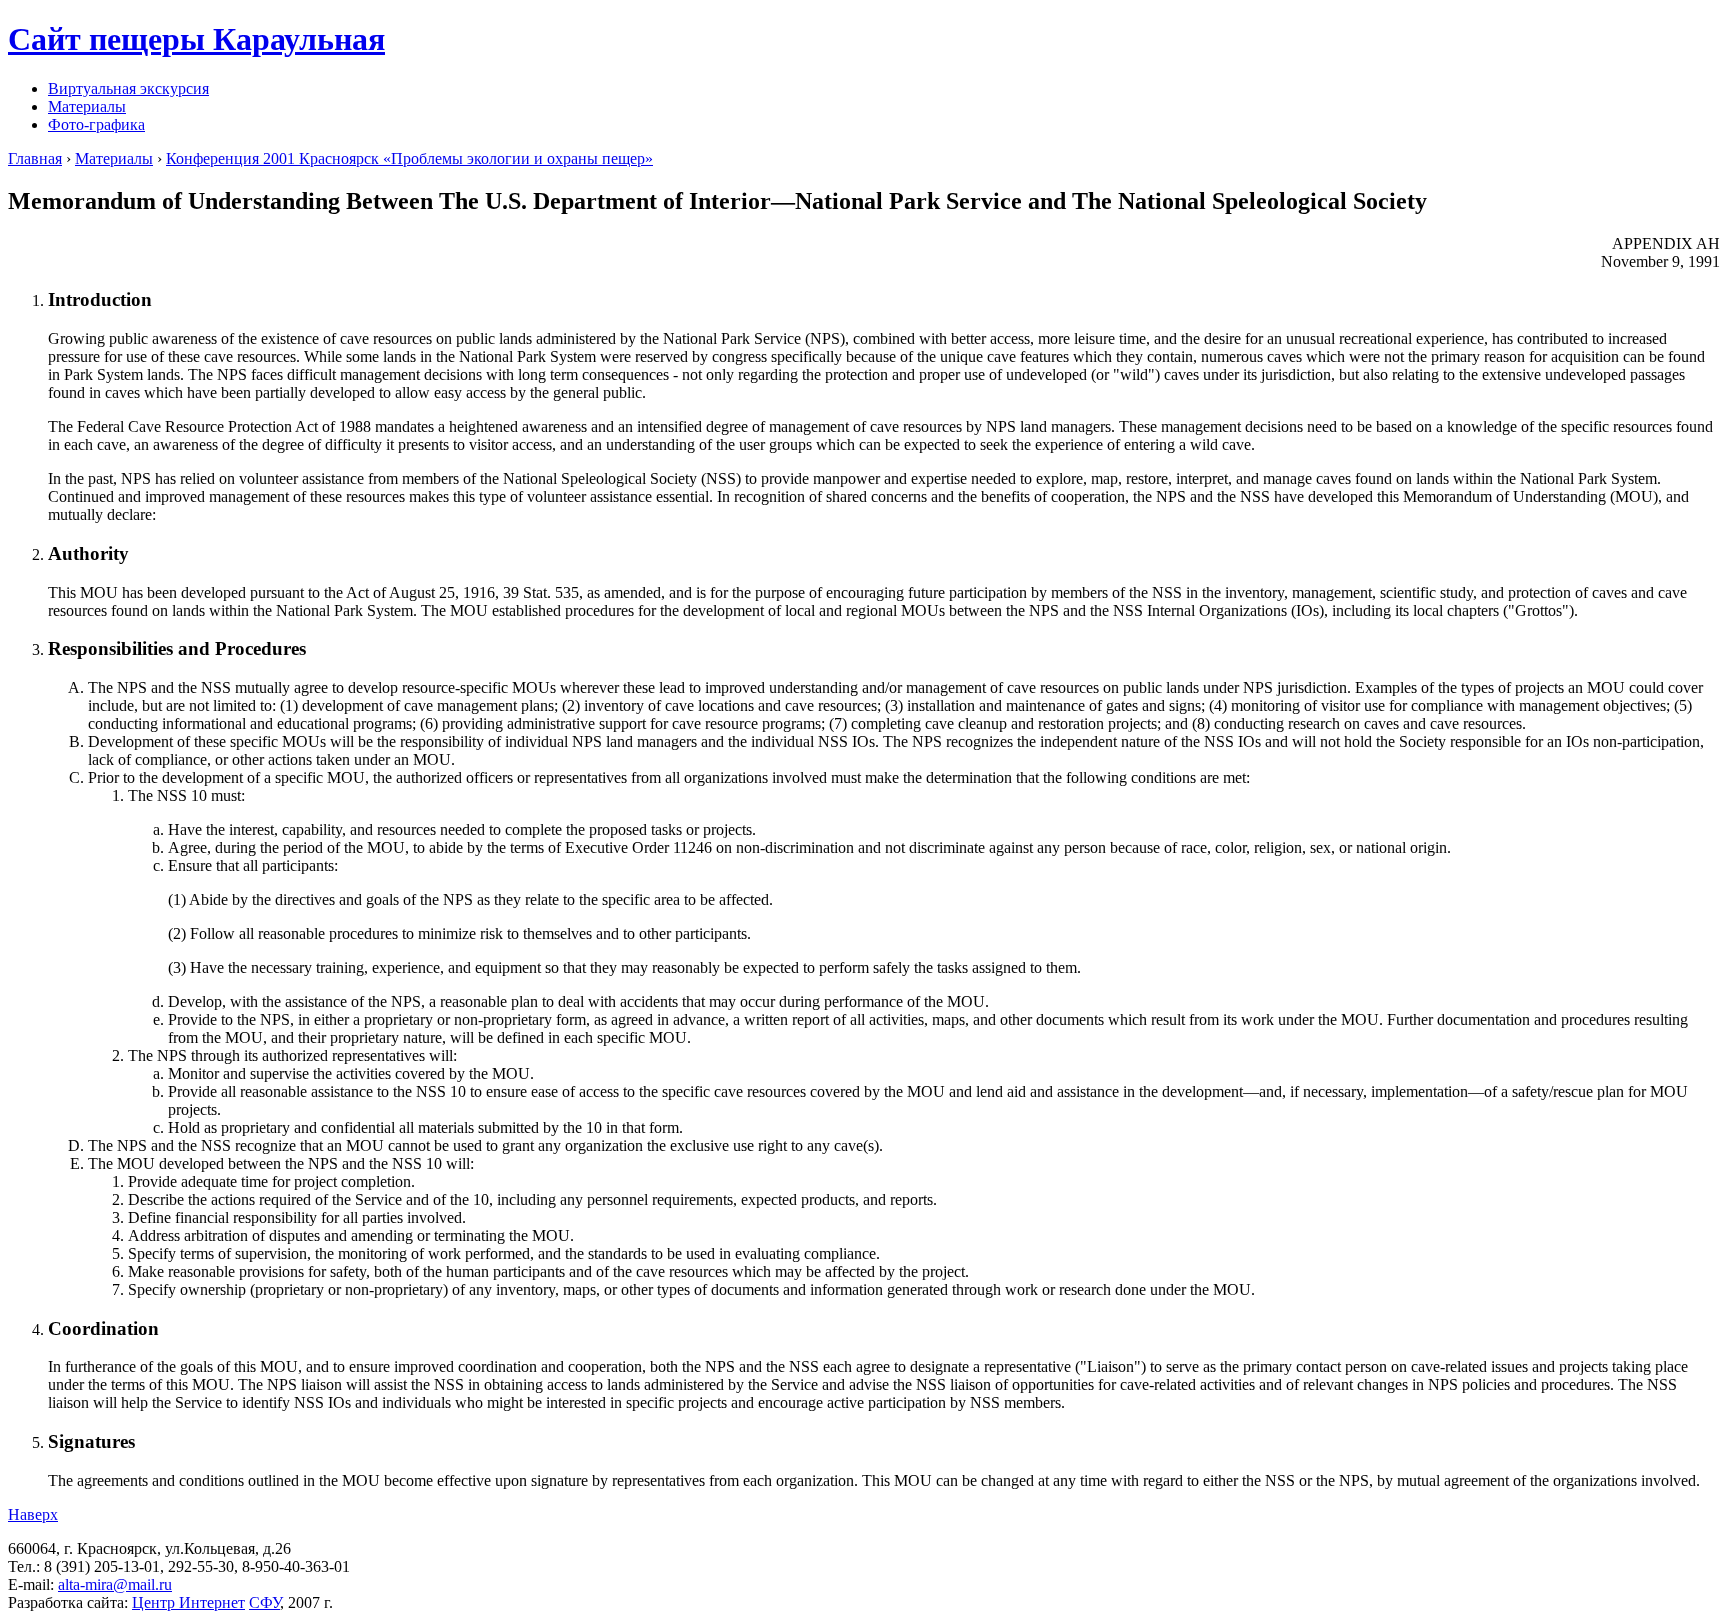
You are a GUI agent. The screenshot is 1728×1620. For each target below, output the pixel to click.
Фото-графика (96, 124)
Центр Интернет (188, 1602)
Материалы (87, 106)
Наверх (33, 1514)
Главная (35, 158)
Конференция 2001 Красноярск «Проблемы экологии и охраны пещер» (409, 158)
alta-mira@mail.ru (115, 1584)
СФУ (264, 1602)
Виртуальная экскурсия (128, 88)
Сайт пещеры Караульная (196, 39)
